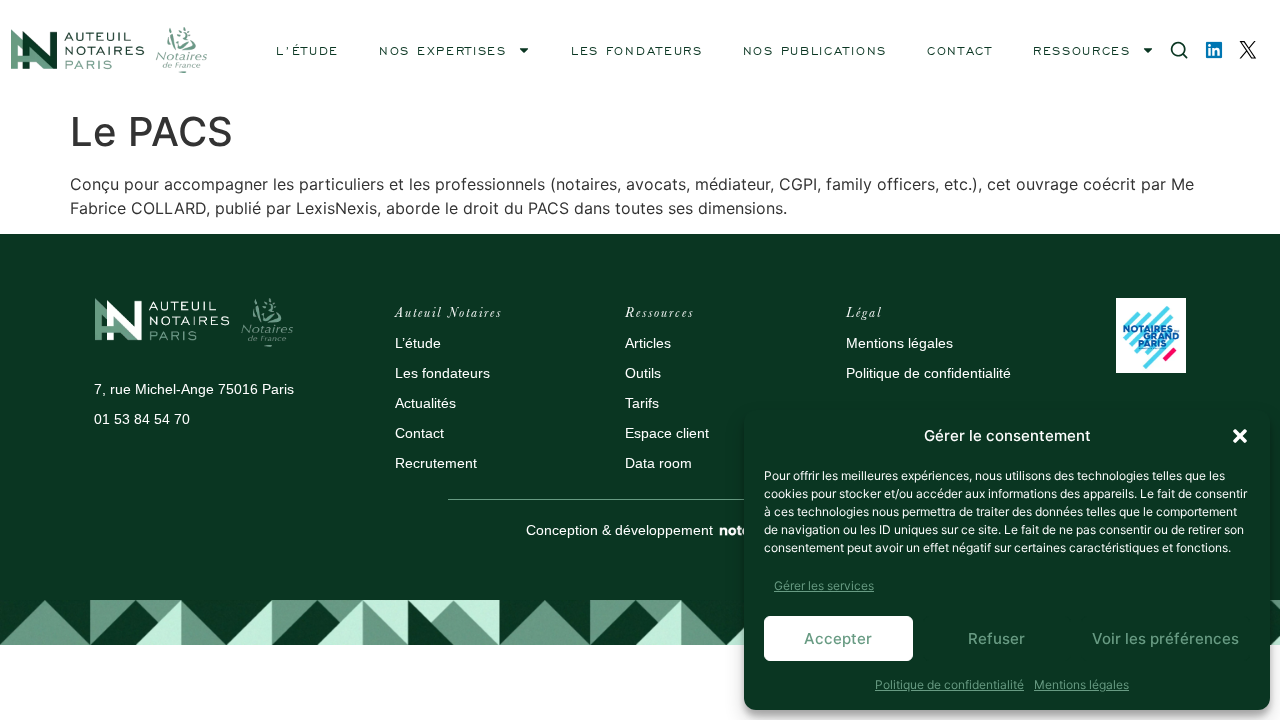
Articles (648, 343)
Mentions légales (1081, 684)
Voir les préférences (1165, 638)
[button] (1240, 436)
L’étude (418, 343)
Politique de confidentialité (949, 684)
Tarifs (642, 403)
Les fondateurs (442, 373)
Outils (643, 373)
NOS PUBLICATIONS (815, 50)
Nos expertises (443, 50)
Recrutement (436, 463)
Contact (419, 433)
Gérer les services (824, 585)
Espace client (667, 433)
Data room (658, 463)
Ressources (1082, 50)
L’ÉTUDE (307, 50)
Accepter (838, 638)
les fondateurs (637, 50)
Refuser (996, 638)
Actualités (425, 403)
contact (960, 50)
